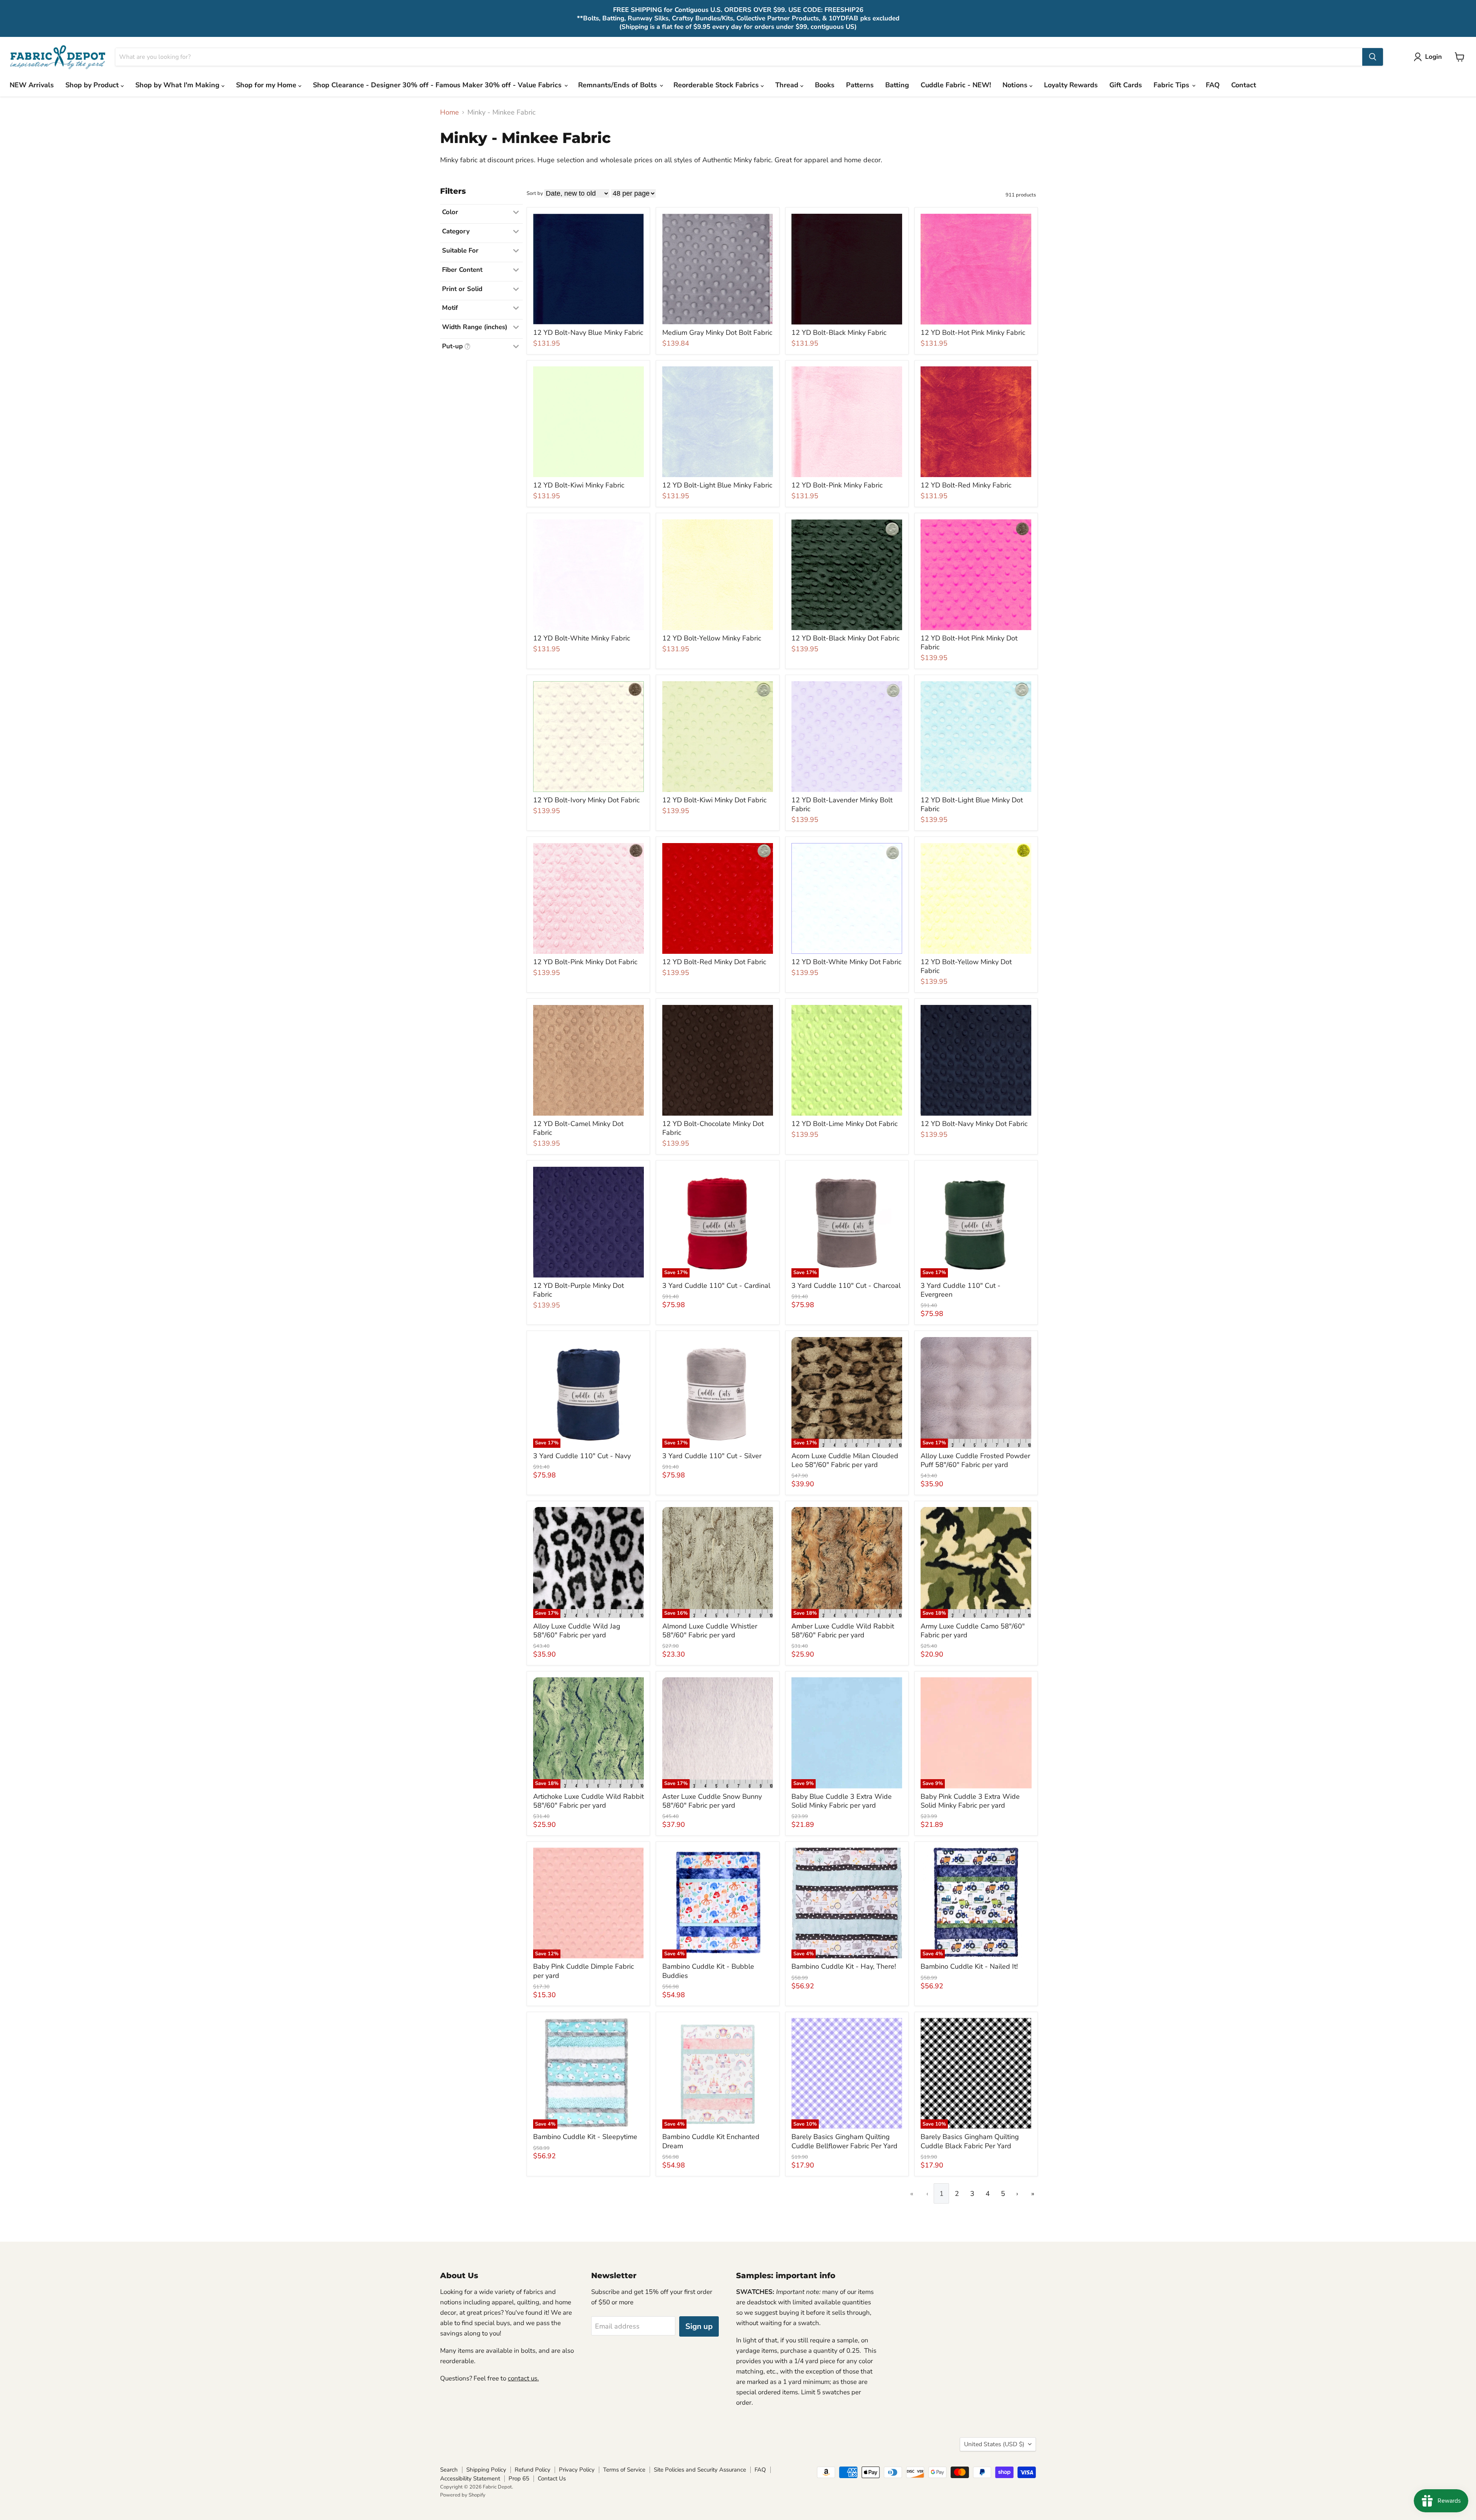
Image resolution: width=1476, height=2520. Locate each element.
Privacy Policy (577, 2470)
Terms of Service (624, 2470)
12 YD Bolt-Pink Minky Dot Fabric (585, 962)
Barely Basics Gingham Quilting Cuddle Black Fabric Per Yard (970, 2141)
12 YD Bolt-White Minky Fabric (582, 638)
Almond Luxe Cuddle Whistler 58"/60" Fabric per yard (710, 1631)
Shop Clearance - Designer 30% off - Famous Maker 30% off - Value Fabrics (438, 85)
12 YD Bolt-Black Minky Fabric (839, 333)
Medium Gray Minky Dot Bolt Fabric (717, 333)
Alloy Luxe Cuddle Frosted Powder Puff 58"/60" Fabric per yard (975, 1460)
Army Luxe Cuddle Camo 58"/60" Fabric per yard (973, 1631)
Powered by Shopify (463, 2495)
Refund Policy (533, 2470)
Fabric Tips (1172, 85)
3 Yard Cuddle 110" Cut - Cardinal (716, 1286)
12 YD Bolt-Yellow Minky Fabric (712, 638)
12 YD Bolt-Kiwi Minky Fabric (579, 485)
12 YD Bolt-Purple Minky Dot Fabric (578, 1290)
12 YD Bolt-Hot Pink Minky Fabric (973, 333)
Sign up (699, 2326)
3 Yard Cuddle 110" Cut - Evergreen (961, 1290)
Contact (1244, 85)
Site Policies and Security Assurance (700, 2470)
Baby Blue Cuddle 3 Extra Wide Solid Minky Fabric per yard (842, 1801)
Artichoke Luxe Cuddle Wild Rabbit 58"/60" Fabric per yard (588, 1801)
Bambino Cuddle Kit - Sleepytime (585, 2137)
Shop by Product (93, 85)
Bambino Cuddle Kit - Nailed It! (969, 1966)
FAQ (1213, 85)
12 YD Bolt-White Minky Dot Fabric (846, 962)
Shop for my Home (267, 85)
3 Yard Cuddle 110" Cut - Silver (712, 1456)
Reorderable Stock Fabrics (717, 85)
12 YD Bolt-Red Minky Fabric (966, 485)
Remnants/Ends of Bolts (618, 85)
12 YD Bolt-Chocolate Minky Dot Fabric (713, 1128)
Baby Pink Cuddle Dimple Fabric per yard (583, 1971)
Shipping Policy (486, 2470)
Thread (788, 85)
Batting (897, 85)
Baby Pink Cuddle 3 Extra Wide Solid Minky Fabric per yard (970, 1801)
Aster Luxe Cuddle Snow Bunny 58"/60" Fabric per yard (712, 1801)
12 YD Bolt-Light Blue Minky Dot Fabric (972, 805)
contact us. (523, 2378)
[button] (1429, 57)
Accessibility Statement (470, 2478)
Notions (1016, 85)
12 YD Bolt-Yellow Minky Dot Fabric (966, 966)
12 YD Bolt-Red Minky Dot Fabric (714, 962)
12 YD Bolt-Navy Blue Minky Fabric (588, 333)
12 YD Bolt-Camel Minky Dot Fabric (578, 1128)
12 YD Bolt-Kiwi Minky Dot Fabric (714, 800)
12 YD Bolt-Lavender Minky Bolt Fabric (842, 805)
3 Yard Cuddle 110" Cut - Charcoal (846, 1286)
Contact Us (552, 2478)
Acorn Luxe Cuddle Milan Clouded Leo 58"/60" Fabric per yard (845, 1460)
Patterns (860, 85)
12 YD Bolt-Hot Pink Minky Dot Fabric (969, 643)
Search (449, 2470)
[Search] (1373, 57)
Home (450, 112)
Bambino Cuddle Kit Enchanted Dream (711, 2141)
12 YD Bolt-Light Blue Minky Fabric (717, 485)
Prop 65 (519, 2478)
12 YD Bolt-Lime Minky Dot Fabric (844, 1124)
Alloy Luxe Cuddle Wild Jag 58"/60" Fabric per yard (577, 1631)
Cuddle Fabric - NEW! (956, 85)
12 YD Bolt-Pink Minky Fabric (837, 485)
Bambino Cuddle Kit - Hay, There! (844, 1966)
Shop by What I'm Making (178, 85)
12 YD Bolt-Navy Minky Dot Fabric (974, 1124)
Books (825, 85)
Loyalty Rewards (1071, 85)
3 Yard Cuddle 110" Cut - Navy (582, 1456)
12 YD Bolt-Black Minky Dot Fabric (845, 638)
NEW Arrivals (32, 85)
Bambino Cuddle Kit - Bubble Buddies (708, 1971)
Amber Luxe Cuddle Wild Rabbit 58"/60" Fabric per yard (843, 1631)
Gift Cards (1126, 85)
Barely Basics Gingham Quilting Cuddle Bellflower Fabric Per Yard (844, 2141)
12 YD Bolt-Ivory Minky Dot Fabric (586, 800)
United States (994, 2444)
